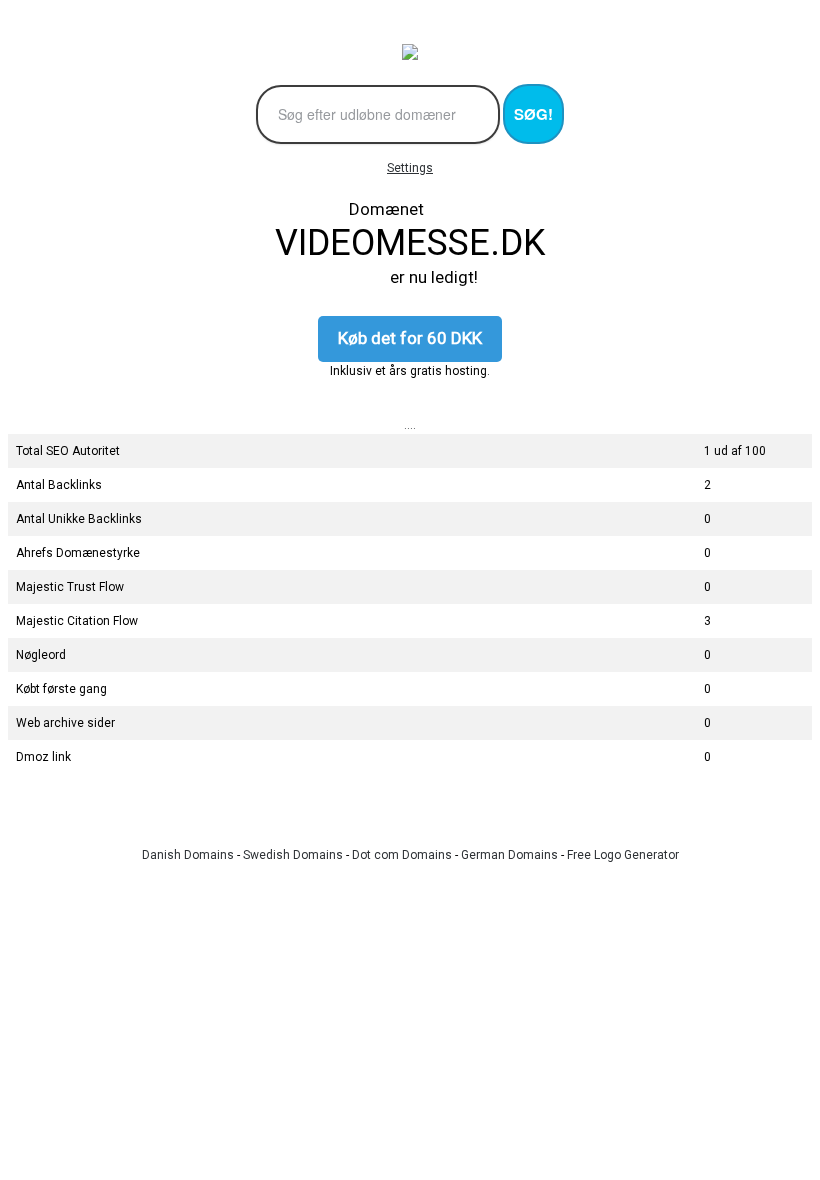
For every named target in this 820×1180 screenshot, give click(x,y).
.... (410, 425)
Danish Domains (188, 855)
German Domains (509, 855)
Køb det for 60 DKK (410, 338)
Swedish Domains (293, 855)
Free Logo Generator (623, 855)
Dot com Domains (402, 855)
